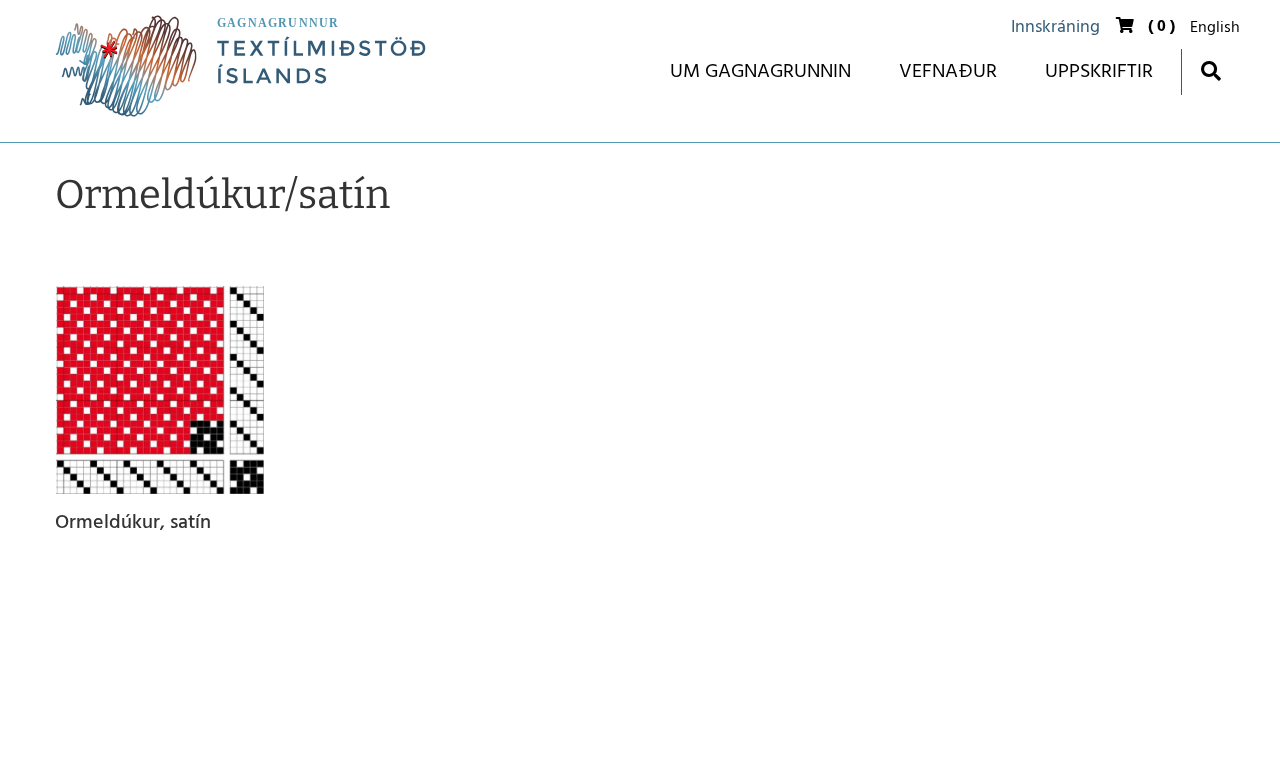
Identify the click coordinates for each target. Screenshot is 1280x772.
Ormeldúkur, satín (133, 524)
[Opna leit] (1210, 70)
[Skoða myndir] (160, 390)
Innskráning (1055, 27)
